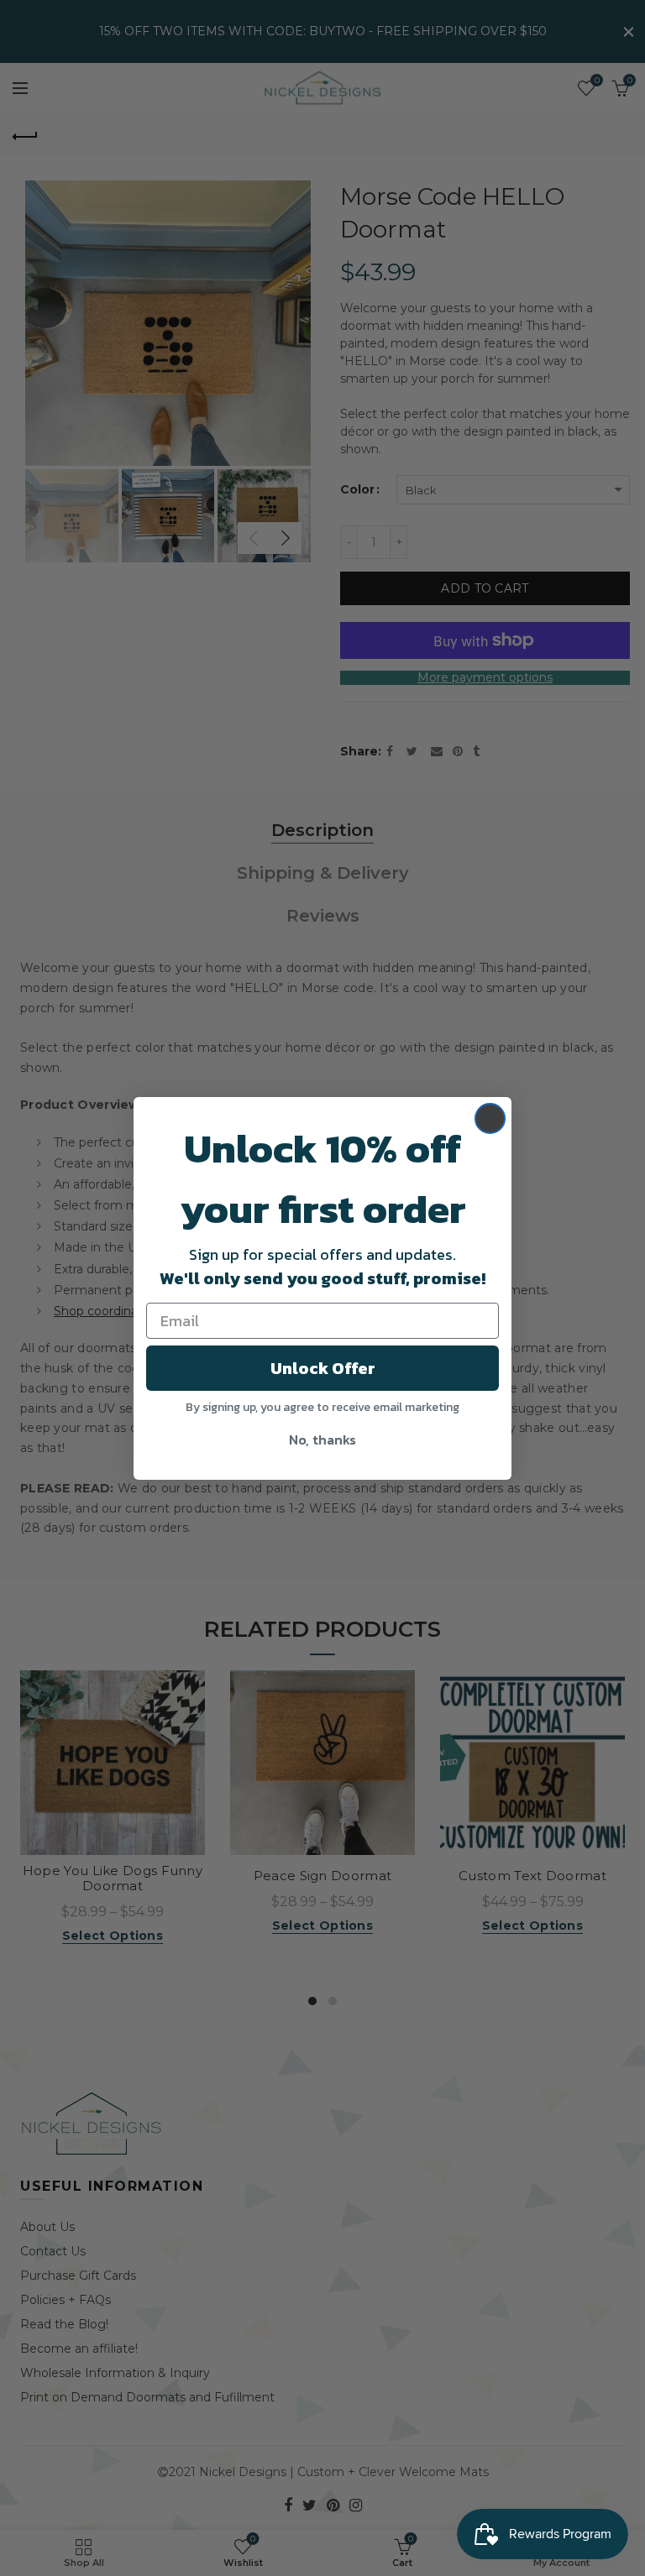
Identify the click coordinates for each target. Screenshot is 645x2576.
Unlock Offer (323, 1368)
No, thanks (322, 1440)
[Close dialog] (490, 1118)
